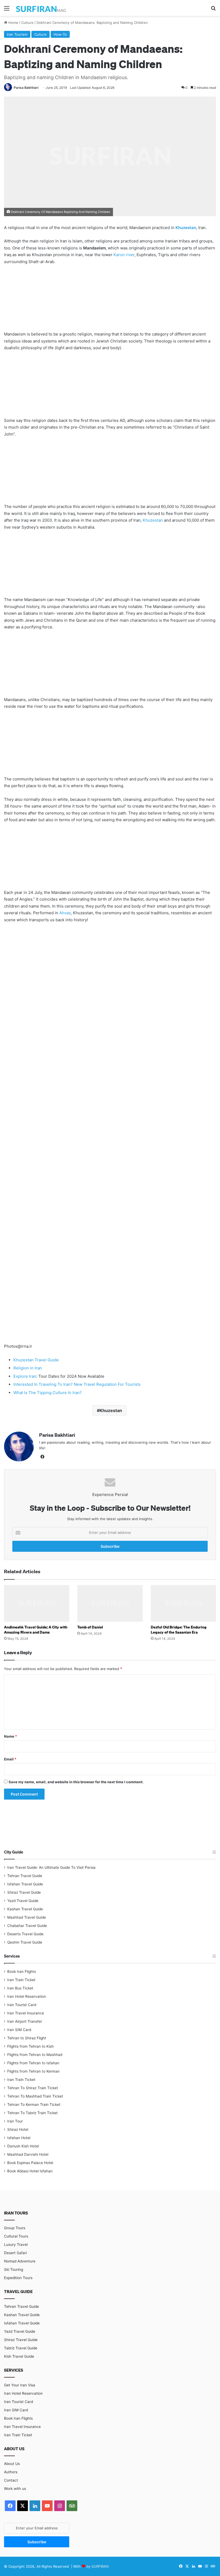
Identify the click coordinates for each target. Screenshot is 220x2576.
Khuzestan (186, 228)
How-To (60, 34)
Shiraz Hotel (18, 2129)
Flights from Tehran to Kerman (33, 2071)
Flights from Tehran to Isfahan (33, 2063)
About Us (12, 2464)
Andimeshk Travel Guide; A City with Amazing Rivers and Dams (36, 1630)
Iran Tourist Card (22, 2005)
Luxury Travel (16, 2245)
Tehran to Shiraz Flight (27, 2038)
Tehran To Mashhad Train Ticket (35, 2096)
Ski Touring (14, 2269)
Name (10, 1736)
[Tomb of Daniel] (110, 1603)
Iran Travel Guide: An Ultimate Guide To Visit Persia (51, 1867)
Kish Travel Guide (19, 2356)
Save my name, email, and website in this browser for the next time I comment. (76, 1782)
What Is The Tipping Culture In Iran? (48, 1393)
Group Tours (15, 2228)
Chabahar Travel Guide (27, 1926)
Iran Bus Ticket (20, 1988)
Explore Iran (25, 1376)
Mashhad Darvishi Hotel (28, 2154)
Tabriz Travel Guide (21, 2348)
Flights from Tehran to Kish (30, 2046)
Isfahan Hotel (19, 2138)
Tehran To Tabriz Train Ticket (32, 2113)
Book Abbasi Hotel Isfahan (30, 2171)
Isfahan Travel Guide (25, 1884)
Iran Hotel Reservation (27, 1996)
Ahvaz (65, 913)
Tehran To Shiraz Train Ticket (33, 2088)
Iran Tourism (17, 34)
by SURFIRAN (98, 2566)
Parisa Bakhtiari (26, 88)
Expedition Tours (18, 2278)
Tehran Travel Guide (25, 1876)
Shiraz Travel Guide (24, 1892)
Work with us (15, 2489)
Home (13, 23)
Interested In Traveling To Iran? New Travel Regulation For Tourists (77, 1384)
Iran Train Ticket (21, 1980)
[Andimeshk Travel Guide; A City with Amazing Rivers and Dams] (37, 1603)
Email (10, 1759)
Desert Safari (15, 2253)
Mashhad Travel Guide (27, 1917)
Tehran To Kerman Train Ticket (34, 2105)
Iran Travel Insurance (26, 2013)
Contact (11, 2480)
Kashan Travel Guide (25, 1909)
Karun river (124, 255)
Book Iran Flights (22, 1971)
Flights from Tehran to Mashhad (35, 2055)
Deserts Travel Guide (25, 1934)
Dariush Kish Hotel (23, 2146)
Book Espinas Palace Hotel (30, 2163)
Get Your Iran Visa (20, 2385)
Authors (11, 2472)
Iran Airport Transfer (25, 2021)
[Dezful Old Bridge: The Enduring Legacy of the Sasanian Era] (183, 1603)
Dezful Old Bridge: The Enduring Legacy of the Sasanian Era (179, 1630)
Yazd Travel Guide (23, 1901)
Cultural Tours (16, 2236)
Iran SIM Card (19, 2030)
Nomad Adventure (20, 2261)
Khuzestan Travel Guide (36, 1360)
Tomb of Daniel (90, 1627)
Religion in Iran (28, 1368)
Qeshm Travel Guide (25, 1942)
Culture (27, 23)
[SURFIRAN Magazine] (41, 8)
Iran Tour (15, 2121)
